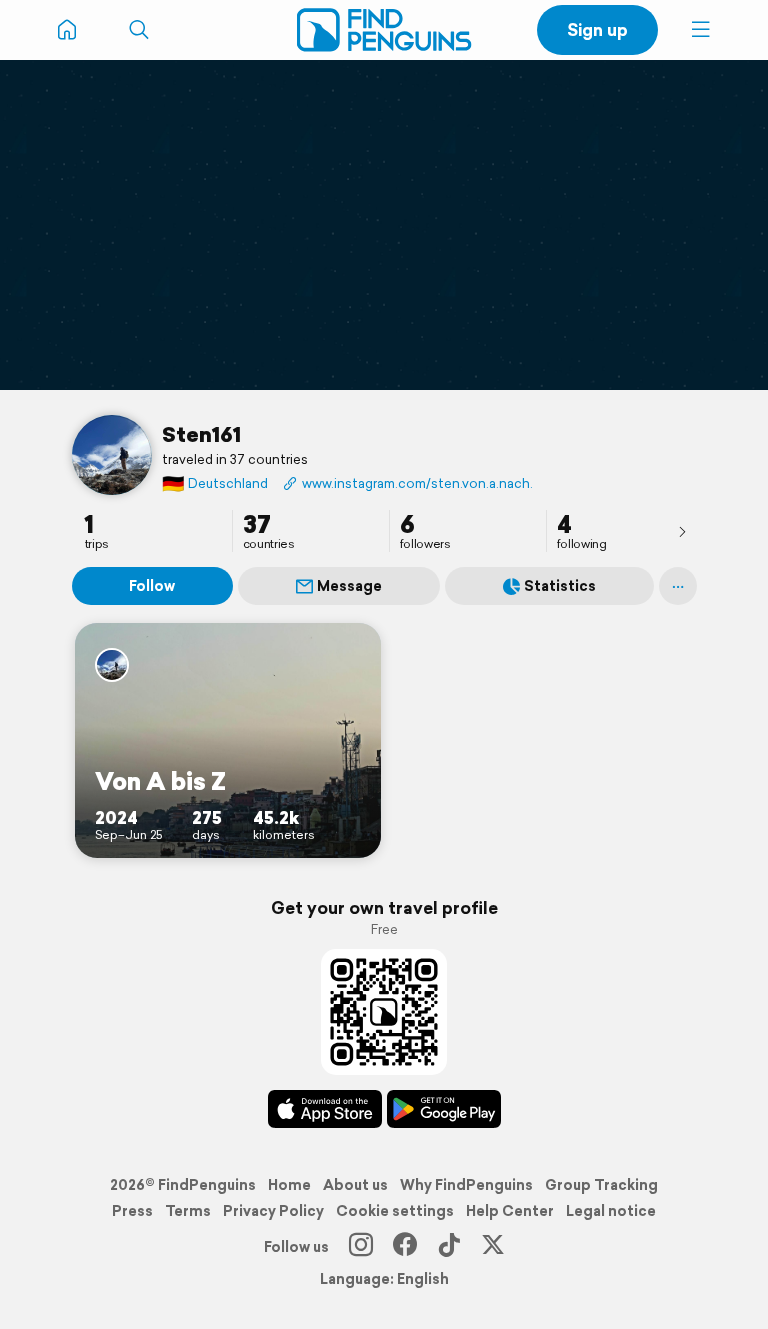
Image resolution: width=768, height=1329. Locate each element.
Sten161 (201, 434)
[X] (493, 1247)
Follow (152, 586)
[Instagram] (361, 1247)
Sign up (597, 29)
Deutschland (215, 483)
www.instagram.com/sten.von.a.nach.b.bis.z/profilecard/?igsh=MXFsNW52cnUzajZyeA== (417, 483)
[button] (701, 30)
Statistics (560, 586)
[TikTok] (449, 1247)
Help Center (510, 1211)
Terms (188, 1211)
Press (132, 1211)
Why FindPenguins (466, 1185)
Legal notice (611, 1211)
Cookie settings (395, 1211)
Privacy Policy (273, 1211)
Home (289, 1185)
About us (355, 1185)
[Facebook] (405, 1247)
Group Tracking (601, 1185)
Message (349, 586)
